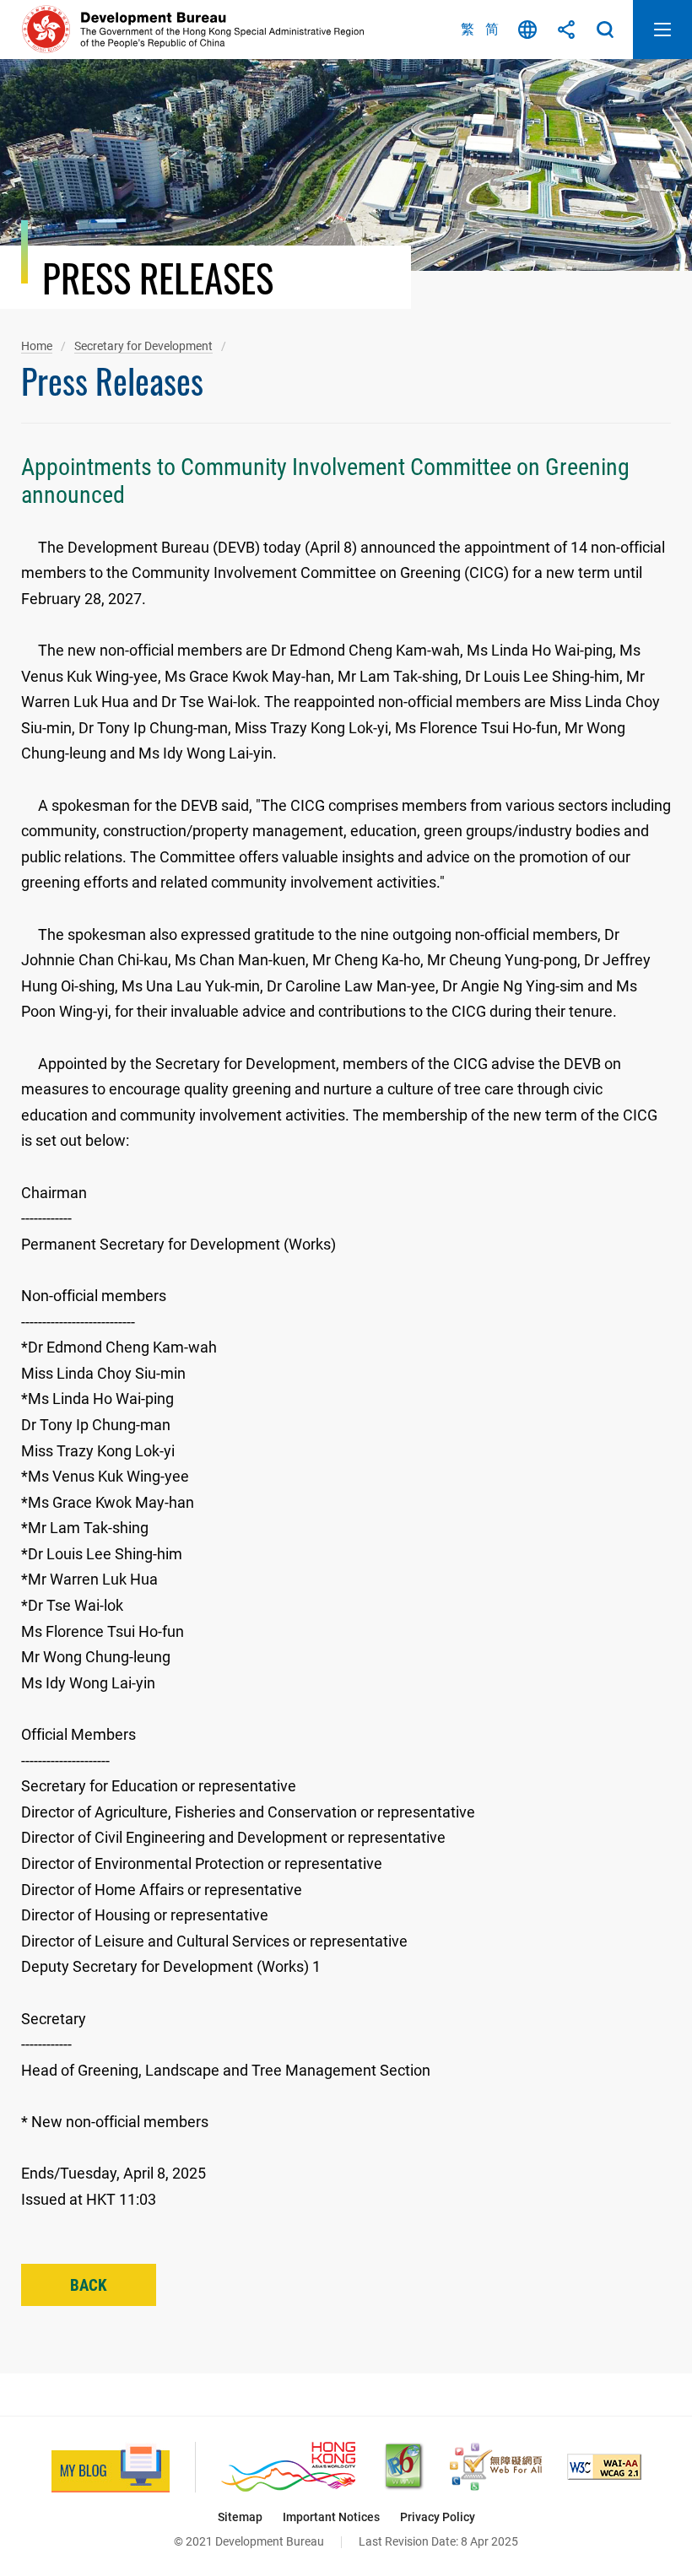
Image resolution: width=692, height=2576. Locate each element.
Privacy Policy (438, 2517)
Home (37, 346)
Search (605, 30)
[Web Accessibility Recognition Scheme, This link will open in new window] (496, 2467)
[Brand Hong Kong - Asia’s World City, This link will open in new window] (288, 2467)
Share (566, 30)
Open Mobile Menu (662, 30)
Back (89, 2285)
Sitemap (240, 2517)
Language (527, 30)
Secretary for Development (143, 346)
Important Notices (331, 2517)
